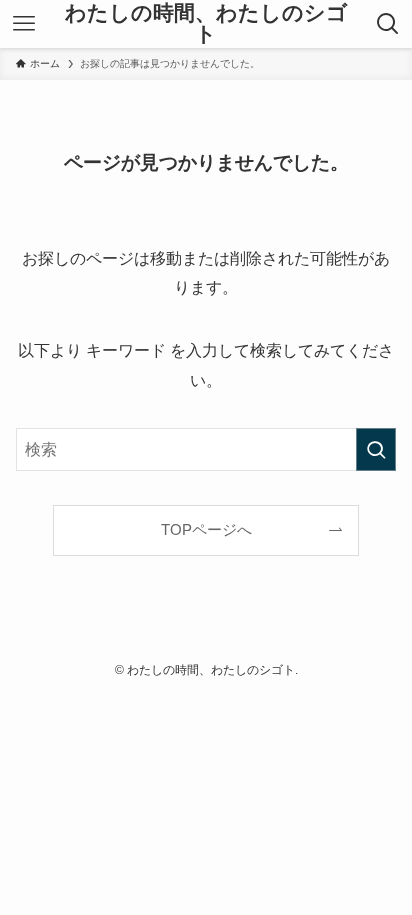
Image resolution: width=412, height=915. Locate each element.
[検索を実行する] (376, 449)
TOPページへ (206, 530)
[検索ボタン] (388, 24)
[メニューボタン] (23, 24)
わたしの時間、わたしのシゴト (206, 23)
